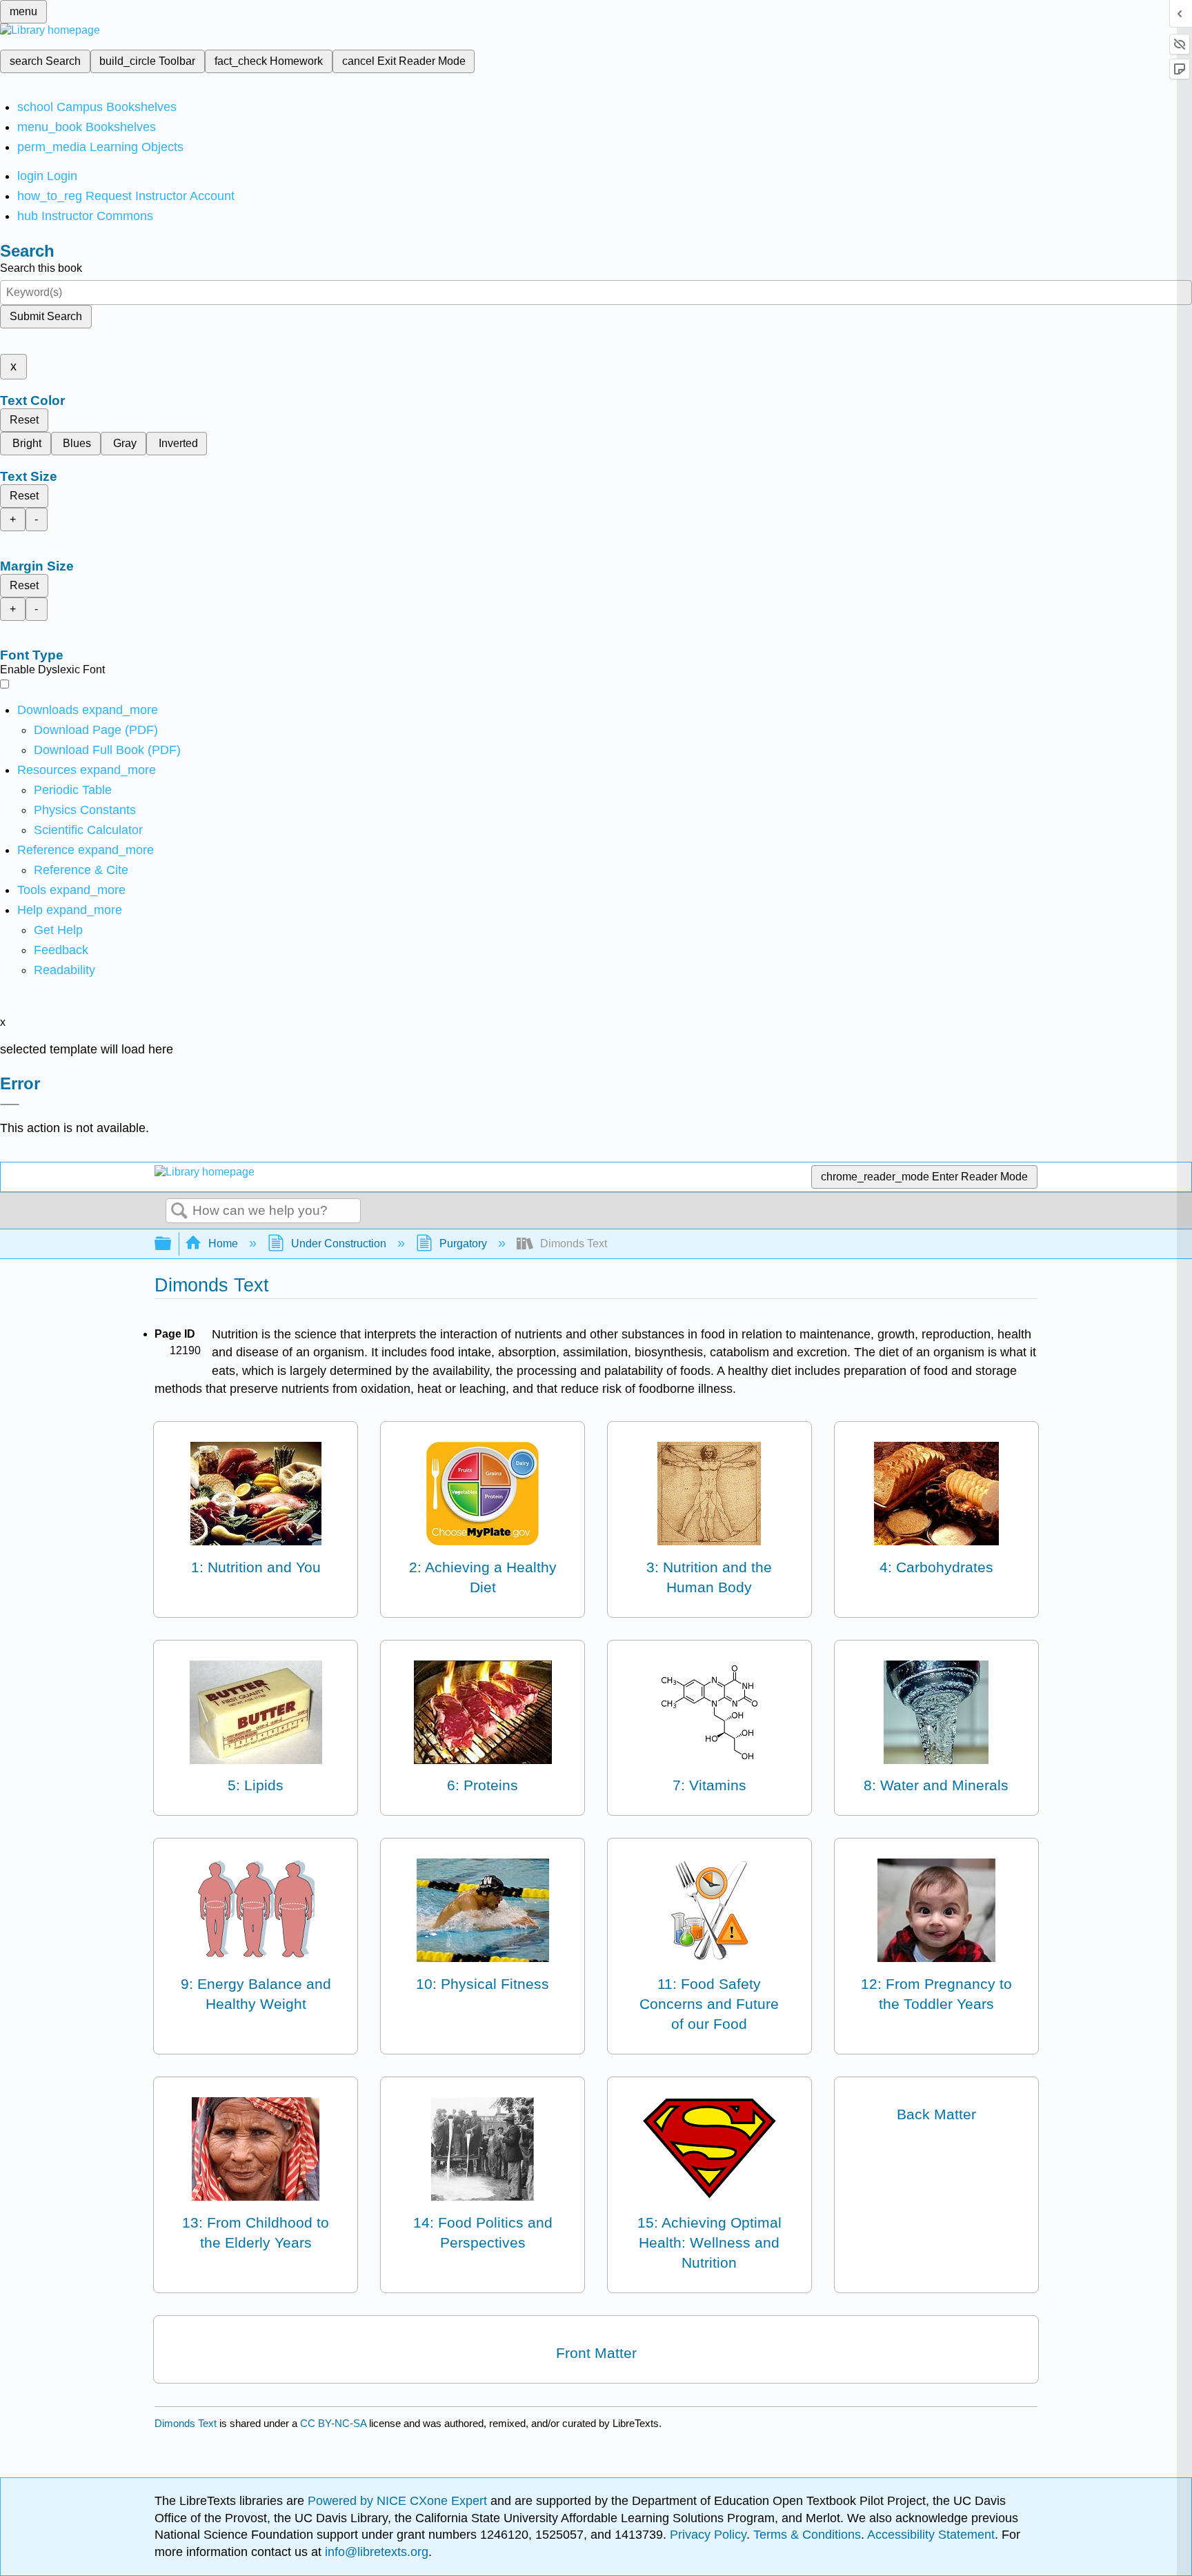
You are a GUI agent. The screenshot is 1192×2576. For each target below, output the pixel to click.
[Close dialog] (10, 1104)
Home (223, 1244)
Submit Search (46, 316)
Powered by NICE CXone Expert (399, 2501)
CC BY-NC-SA (335, 2423)
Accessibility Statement (931, 2535)
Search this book (41, 268)
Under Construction (339, 1244)
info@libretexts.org (375, 2552)
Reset (24, 420)
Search (179, 1211)
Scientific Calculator (88, 830)
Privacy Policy (708, 2535)
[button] (61, 950)
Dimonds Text (186, 2423)
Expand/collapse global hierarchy (172, 1244)
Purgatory (463, 1244)
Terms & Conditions (807, 2535)
